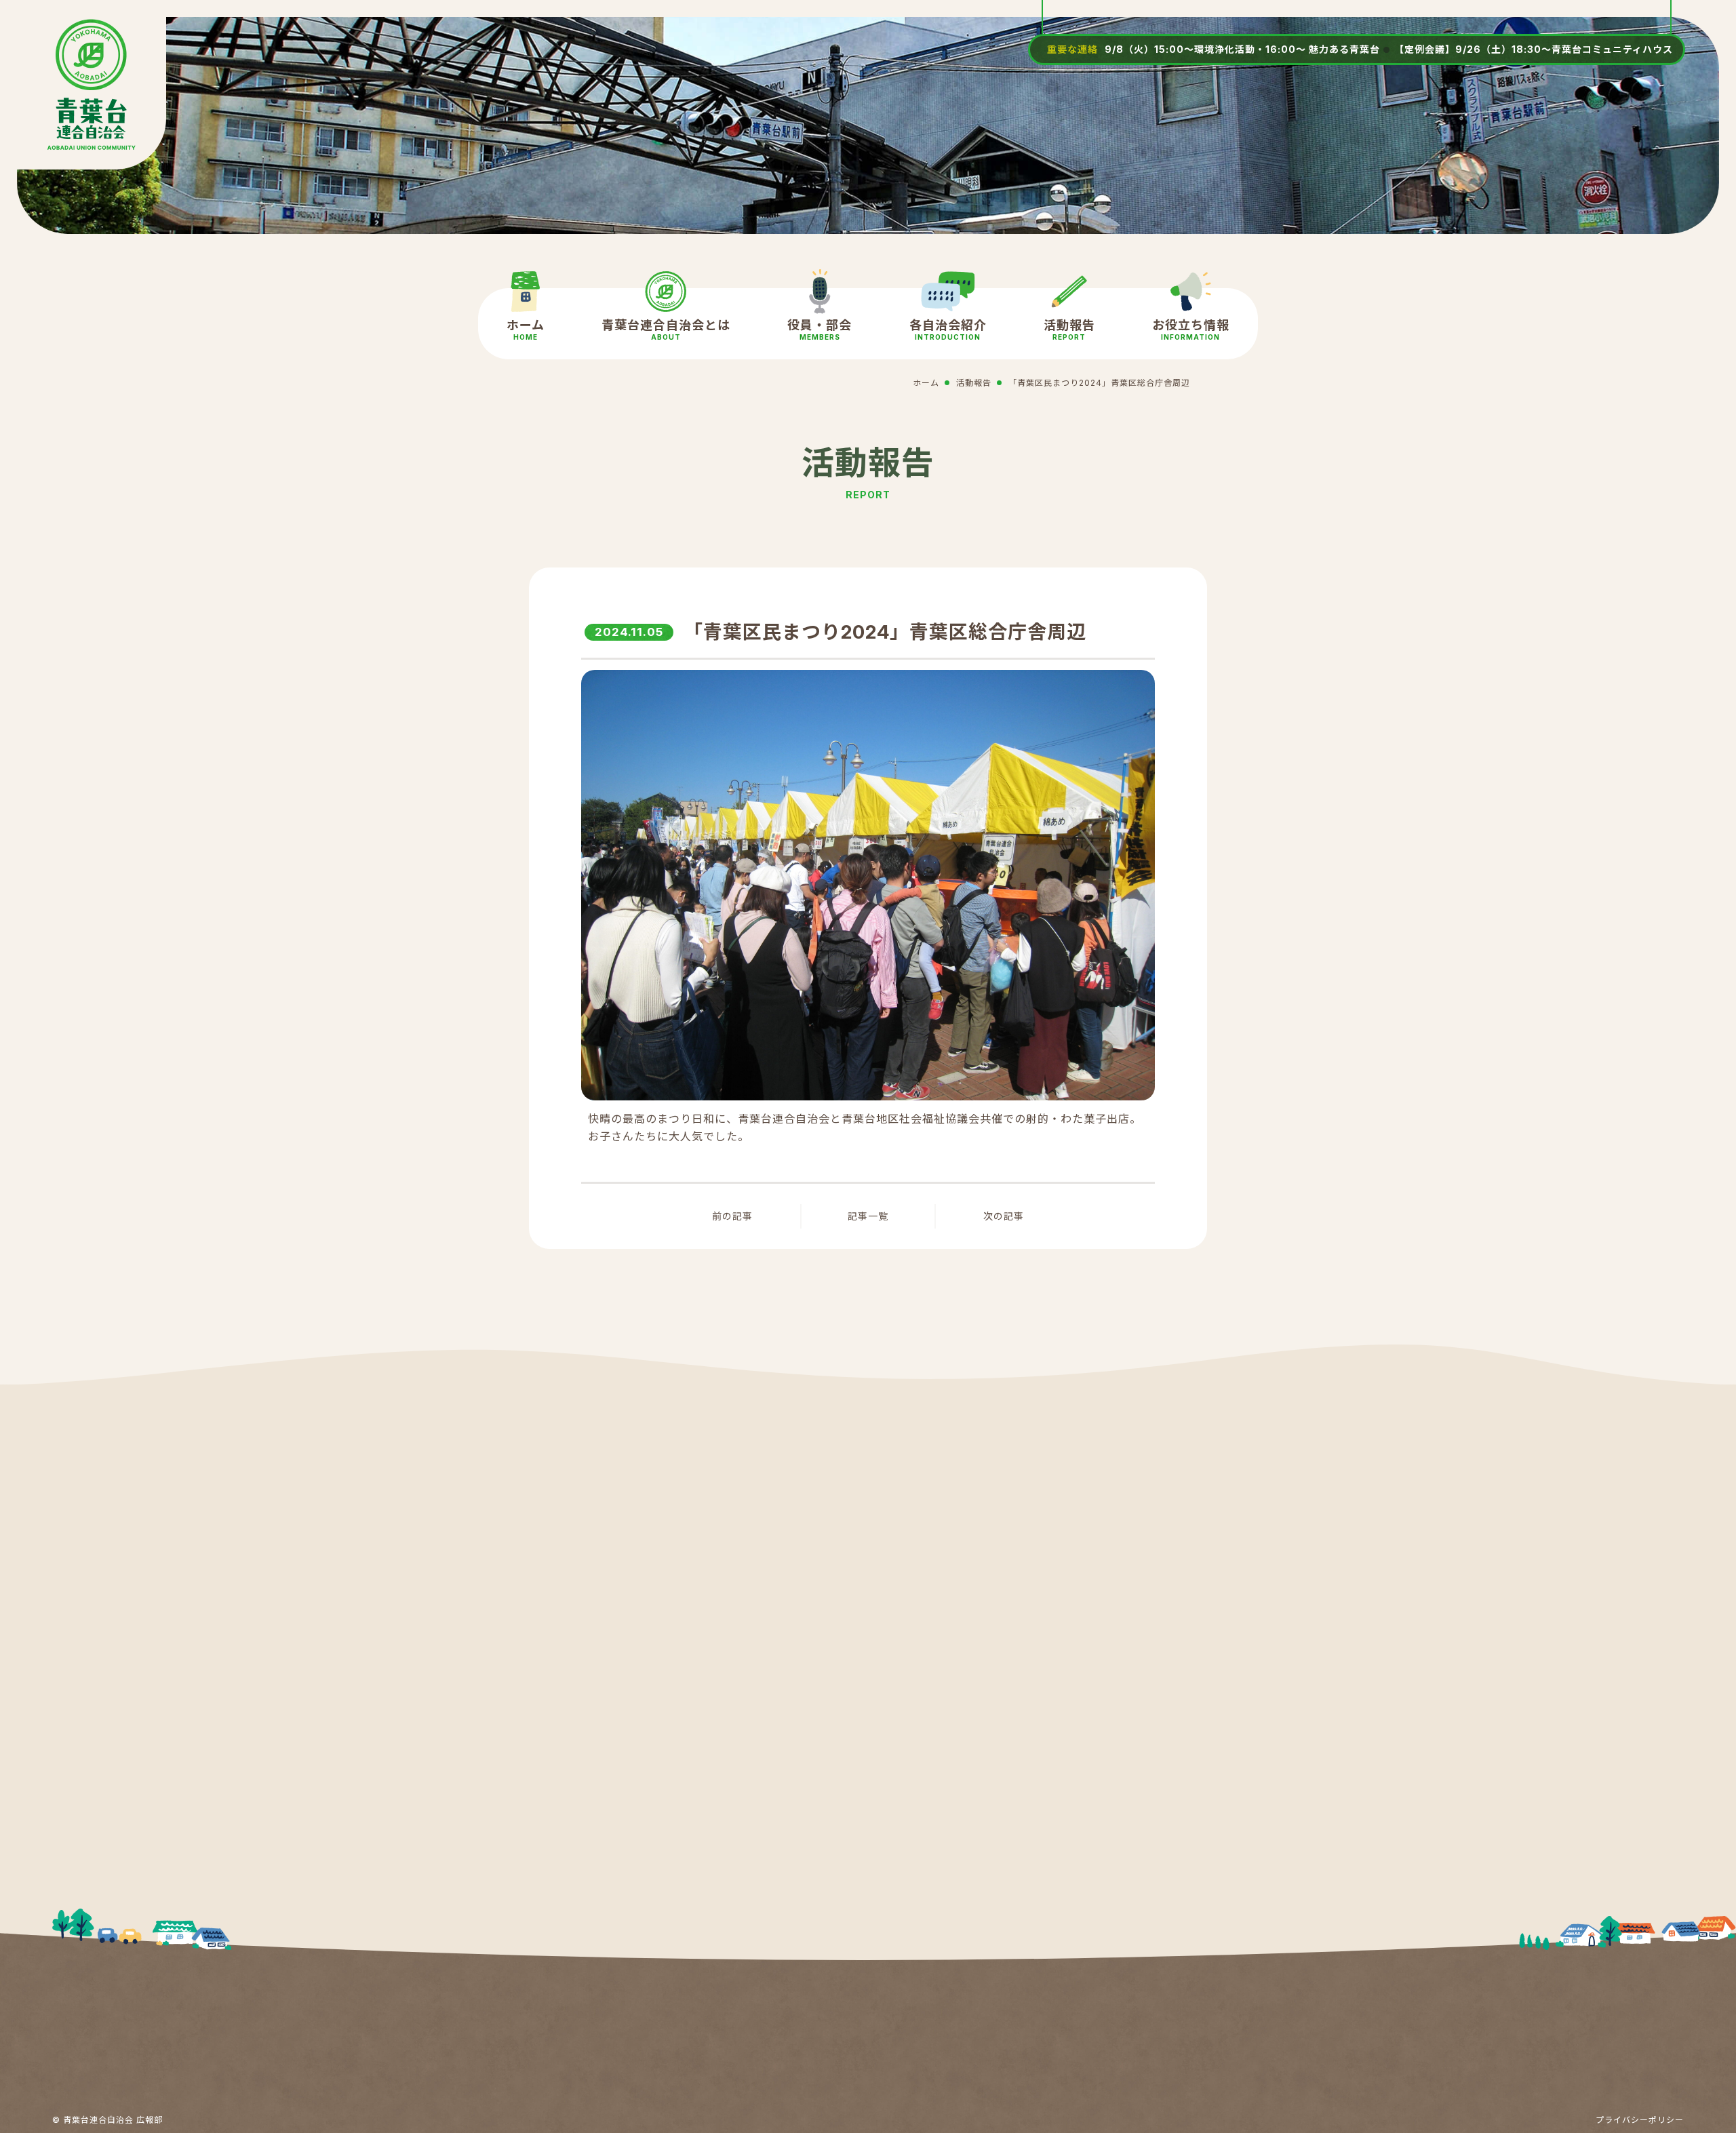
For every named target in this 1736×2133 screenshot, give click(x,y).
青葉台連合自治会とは (666, 330)
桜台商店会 (656, 1857)
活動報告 (1069, 330)
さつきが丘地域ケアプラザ (981, 1627)
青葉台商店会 (662, 1799)
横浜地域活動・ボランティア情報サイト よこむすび (1015, 1857)
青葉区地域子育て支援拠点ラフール (1004, 1742)
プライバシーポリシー (1640, 2120)
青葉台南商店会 (952, 1799)
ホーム (526, 330)
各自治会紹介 (948, 330)
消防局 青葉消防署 (675, 1627)
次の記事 (1004, 1216)
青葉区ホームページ (679, 1569)
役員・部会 (820, 330)
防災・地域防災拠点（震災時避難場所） (1016, 1684)
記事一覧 (868, 1216)
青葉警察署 (656, 1684)
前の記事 (732, 1216)
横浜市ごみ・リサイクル (691, 1742)
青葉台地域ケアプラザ (970, 1569)
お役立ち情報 (1191, 330)
